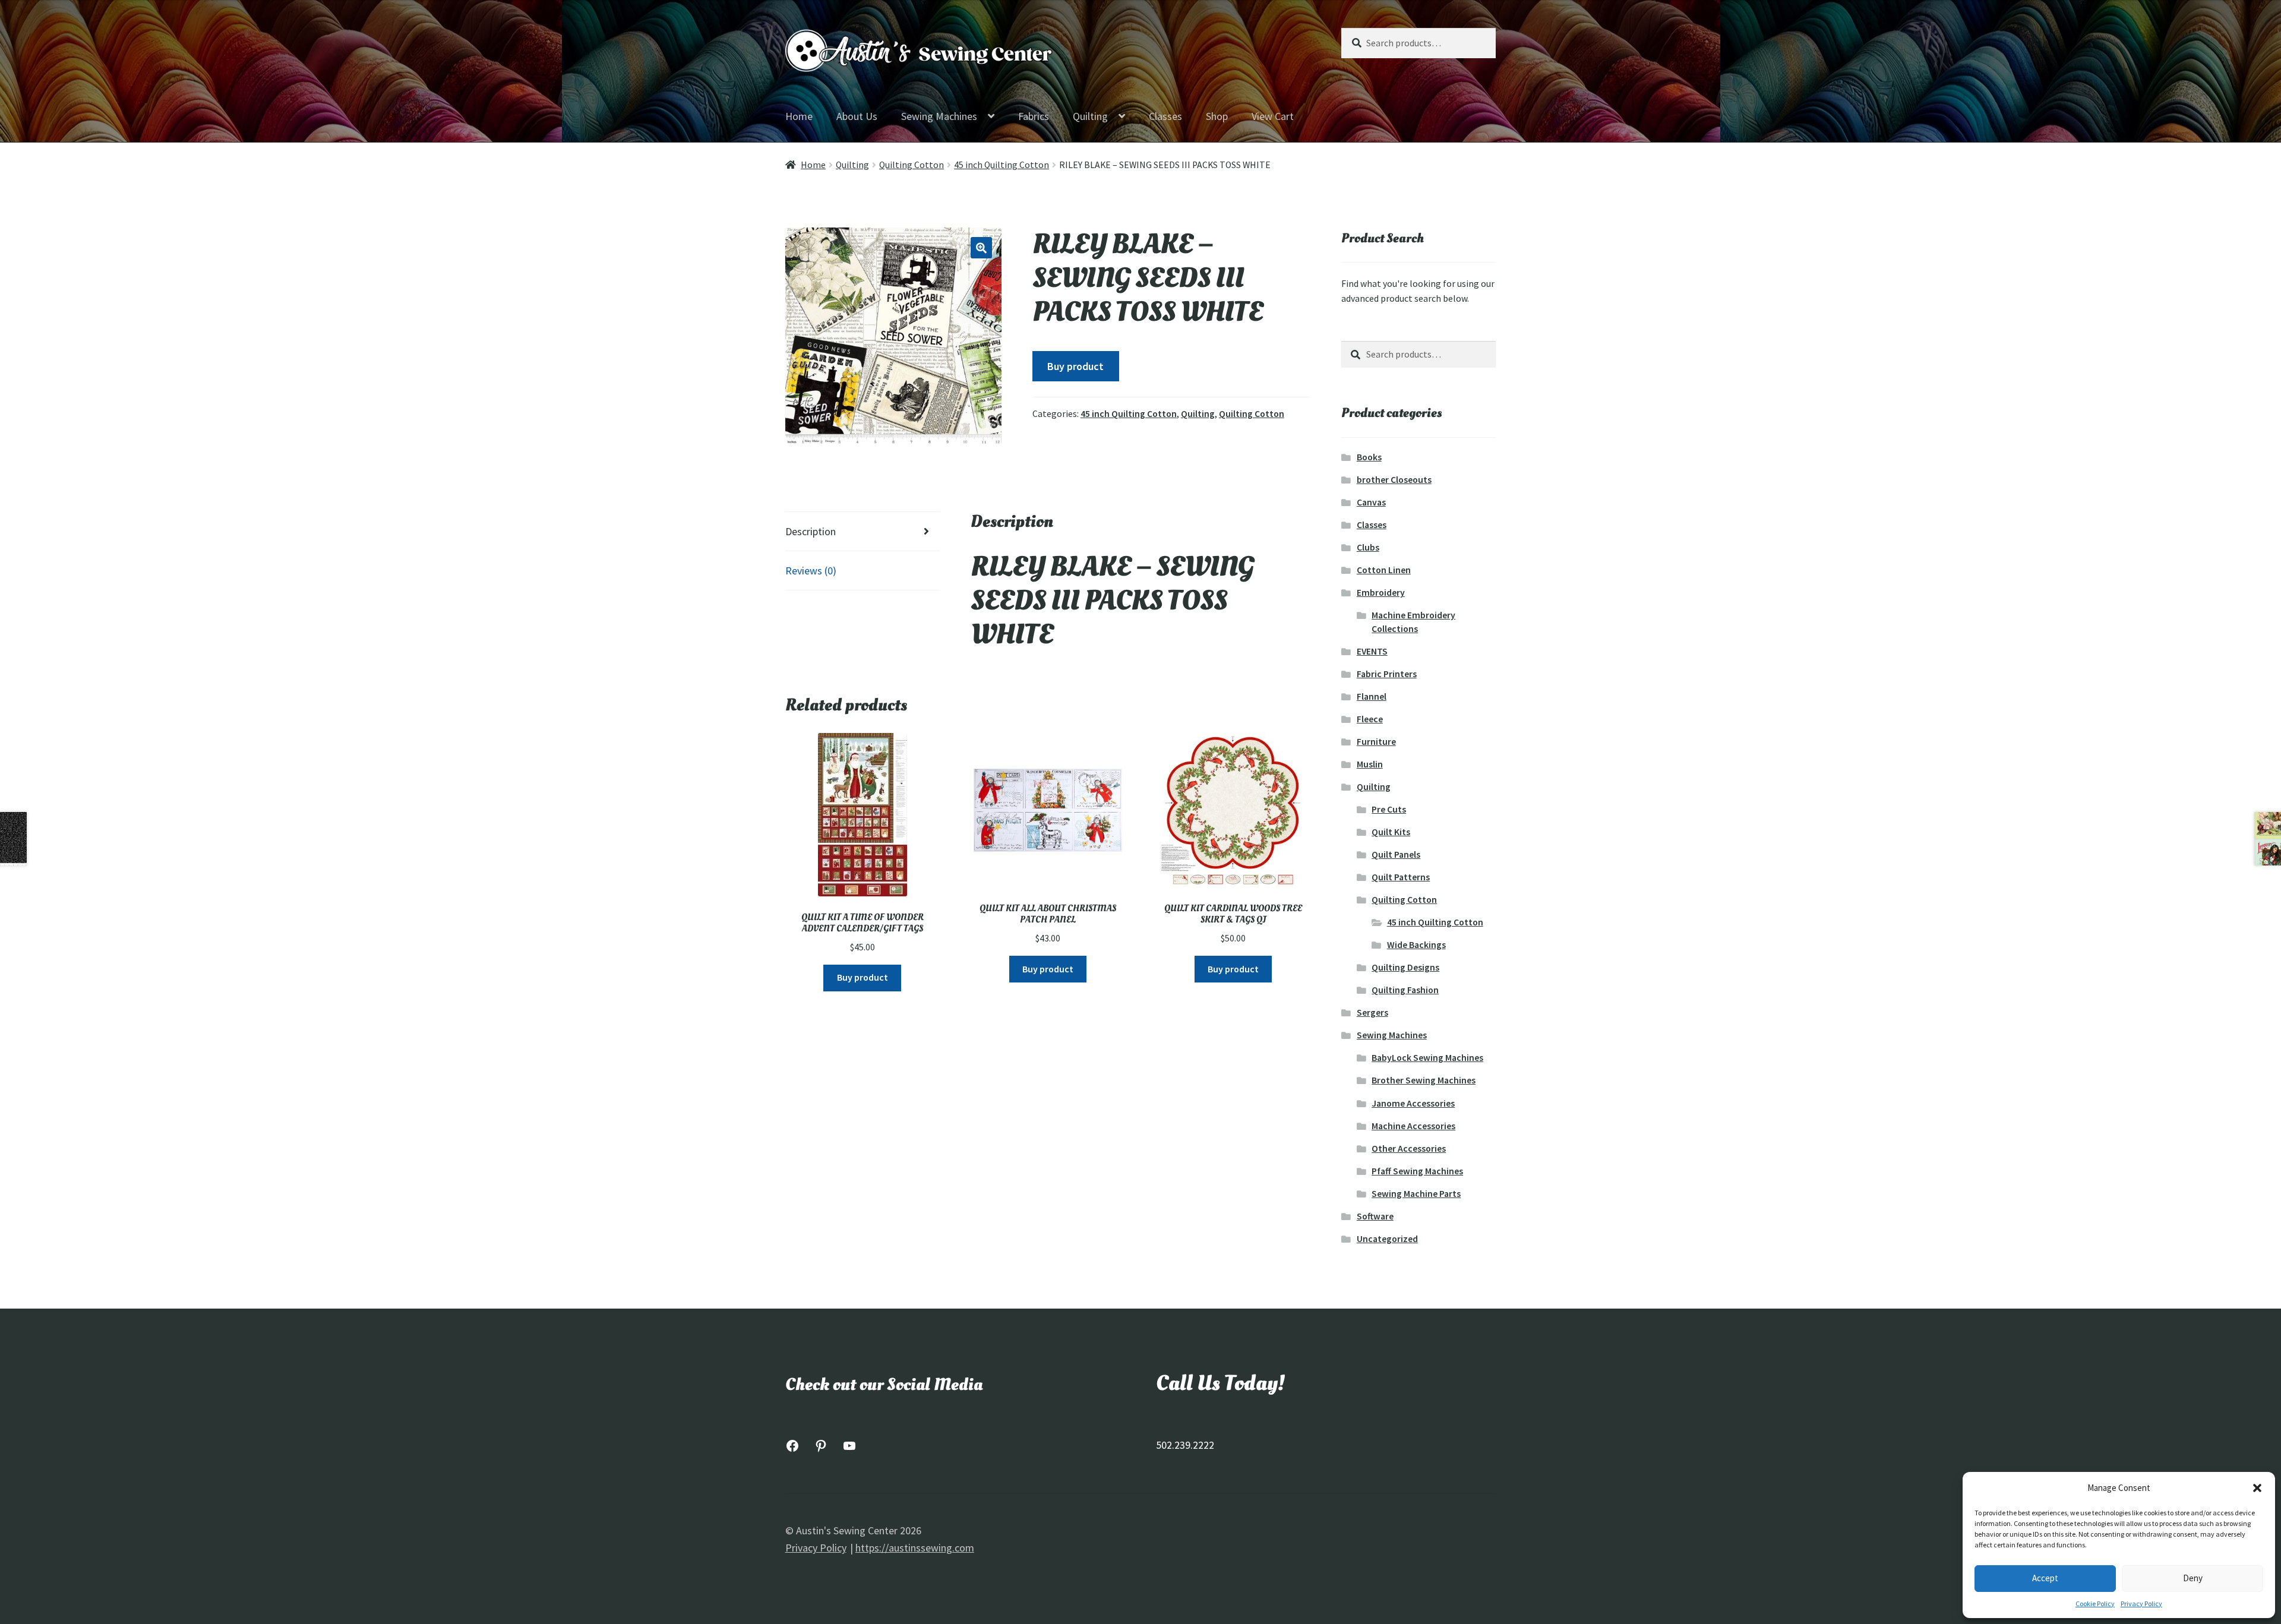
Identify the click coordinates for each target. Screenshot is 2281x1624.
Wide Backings (1416, 945)
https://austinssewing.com (915, 1548)
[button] (2257, 1488)
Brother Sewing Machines (1424, 1080)
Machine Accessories (1413, 1126)
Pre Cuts (1389, 809)
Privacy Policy (2141, 1604)
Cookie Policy (2095, 1604)
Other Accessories (1409, 1149)
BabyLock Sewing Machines (1427, 1058)
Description (811, 531)
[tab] (863, 532)
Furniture (1376, 742)
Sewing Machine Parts (1416, 1194)
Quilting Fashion (1405, 990)
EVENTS (1372, 651)
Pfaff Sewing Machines (1417, 1171)
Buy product (1075, 366)
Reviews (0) (811, 571)
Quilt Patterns (1401, 877)
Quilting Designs (1405, 967)
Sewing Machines (939, 116)
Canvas (1371, 502)
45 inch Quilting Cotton (1002, 165)
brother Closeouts (1394, 480)
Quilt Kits (1391, 832)
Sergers (1372, 1012)
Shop (1217, 116)
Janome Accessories (1413, 1103)
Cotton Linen (1384, 570)
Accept (2045, 1578)
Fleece (1370, 719)
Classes (1165, 116)
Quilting (1090, 116)
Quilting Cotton (912, 165)
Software (1375, 1216)
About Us (857, 116)
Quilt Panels (1396, 854)
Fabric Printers (1387, 674)
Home (799, 116)
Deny (2193, 1578)
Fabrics (1034, 116)
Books (1369, 457)
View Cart (1273, 116)
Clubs (1368, 547)
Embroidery (1381, 593)
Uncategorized (1387, 1239)
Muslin (1370, 764)
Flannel (1372, 696)
